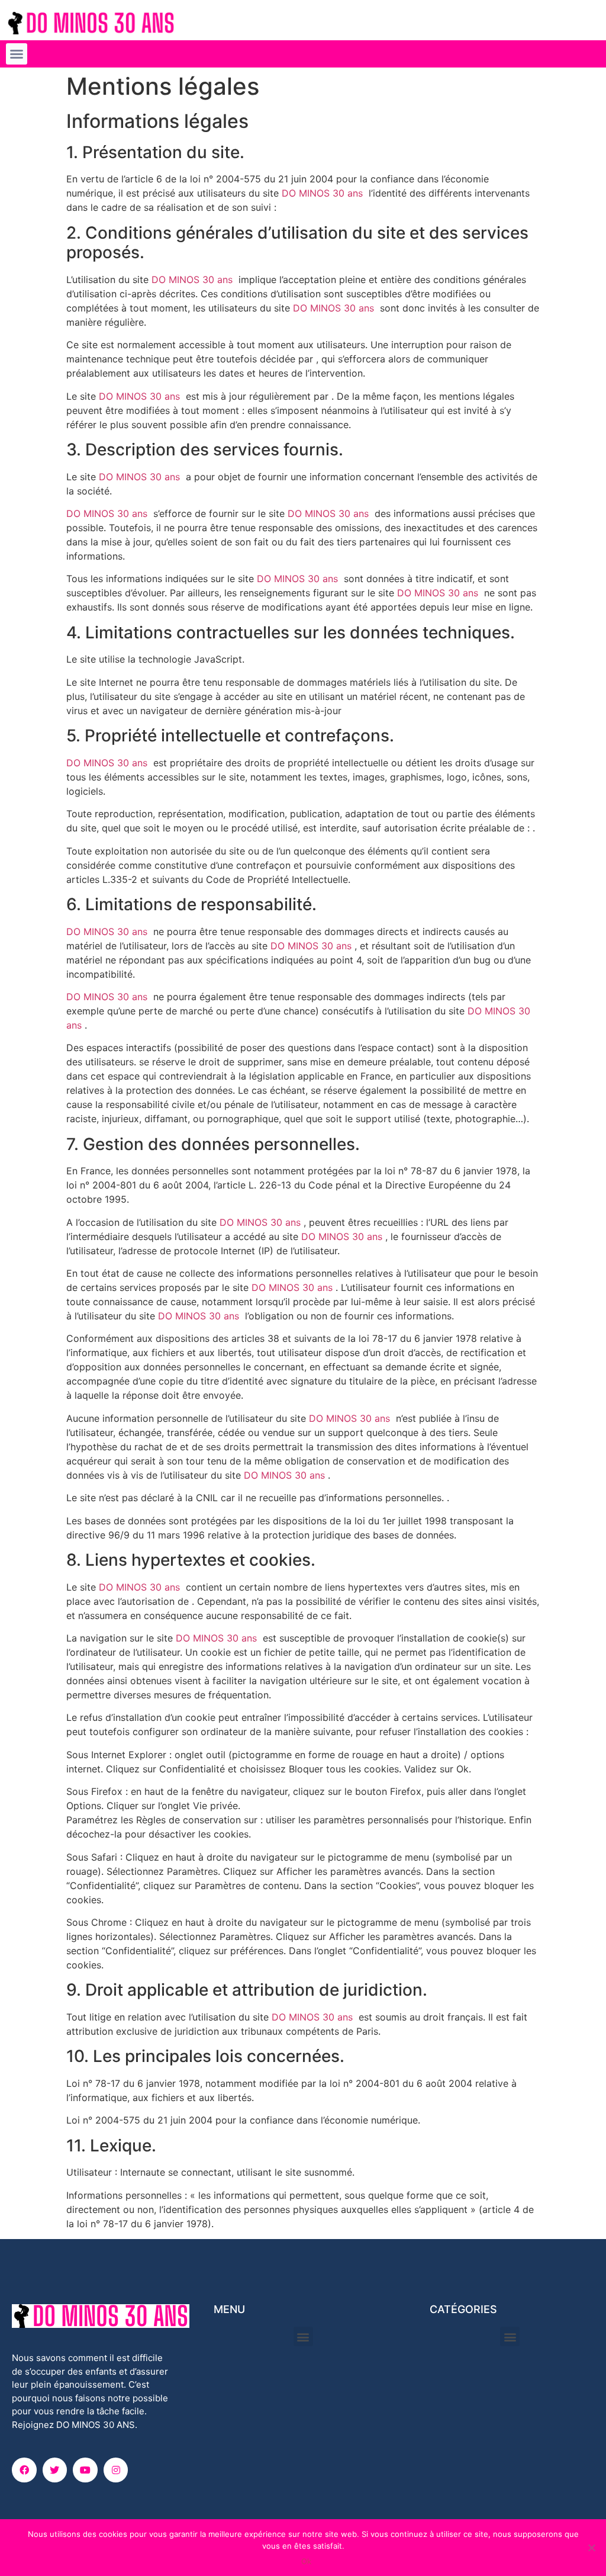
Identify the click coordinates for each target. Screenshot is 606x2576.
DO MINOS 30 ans (322, 193)
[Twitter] (55, 2470)
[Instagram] (116, 2470)
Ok (306, 2561)
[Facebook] (24, 2470)
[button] (17, 54)
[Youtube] (85, 2470)
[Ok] (591, 2548)
